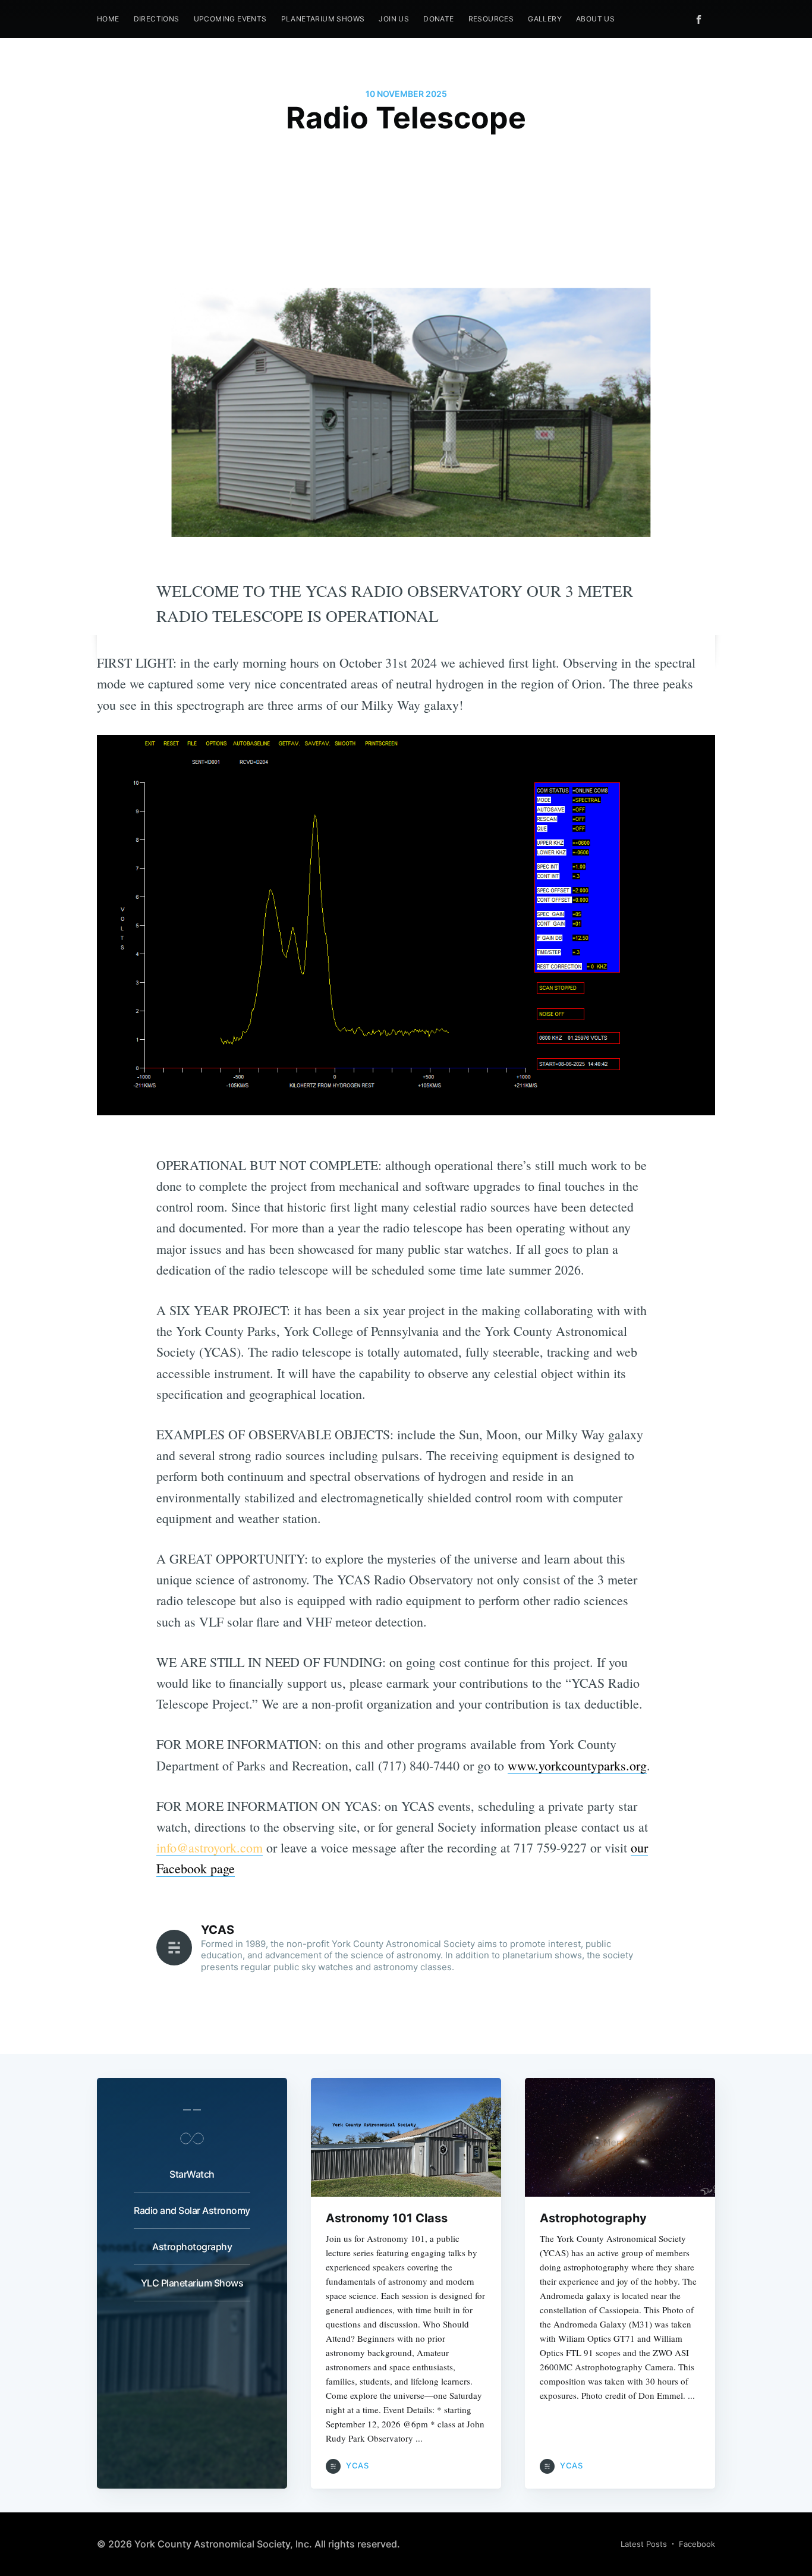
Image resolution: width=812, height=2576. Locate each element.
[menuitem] (108, 19)
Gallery (545, 19)
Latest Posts (644, 2544)
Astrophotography (192, 2247)
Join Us (394, 19)
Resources (491, 19)
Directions (157, 19)
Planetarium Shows (323, 19)
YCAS (218, 1930)
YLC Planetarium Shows (192, 2283)
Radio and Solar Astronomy (192, 2210)
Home (108, 19)
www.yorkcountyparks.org (577, 1765)
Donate (438, 19)
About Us (595, 19)
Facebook (697, 2544)
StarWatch (192, 2174)
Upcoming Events (230, 19)
